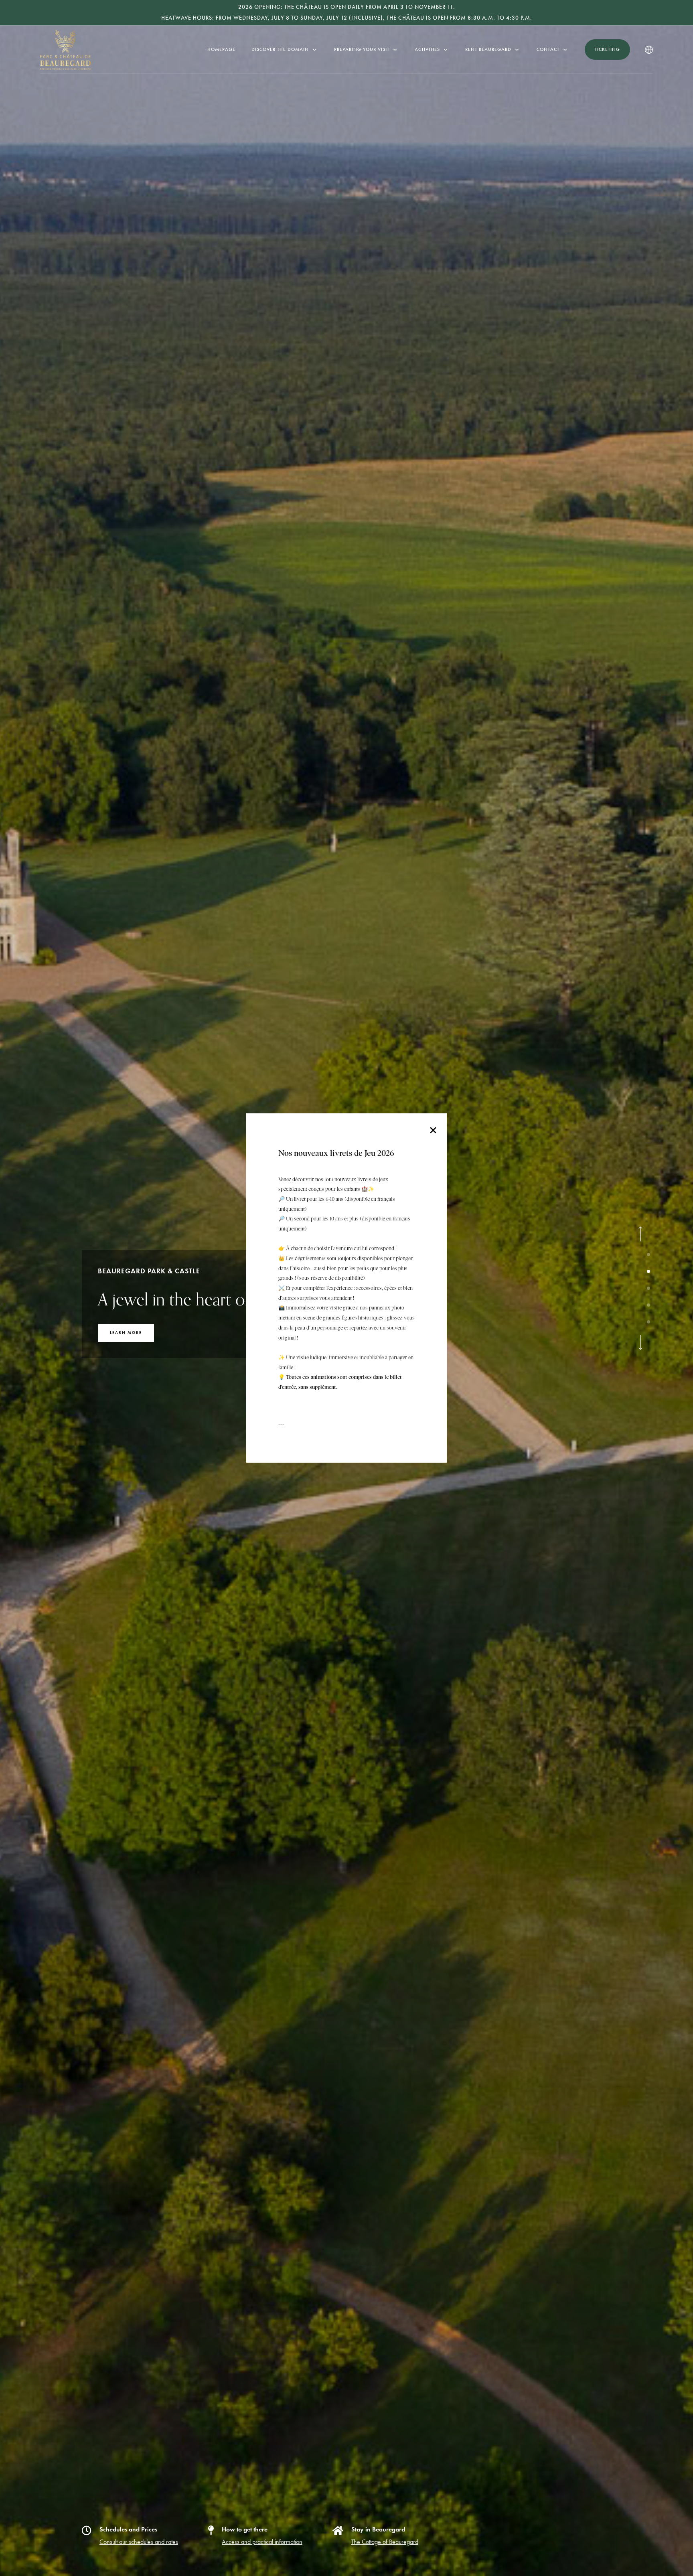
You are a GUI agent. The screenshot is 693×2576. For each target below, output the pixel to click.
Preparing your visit (362, 49)
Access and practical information (262, 2542)
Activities (427, 49)
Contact (548, 49)
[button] (640, 1234)
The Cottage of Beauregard (385, 2542)
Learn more (126, 1343)
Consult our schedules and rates (139, 2542)
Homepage (221, 49)
